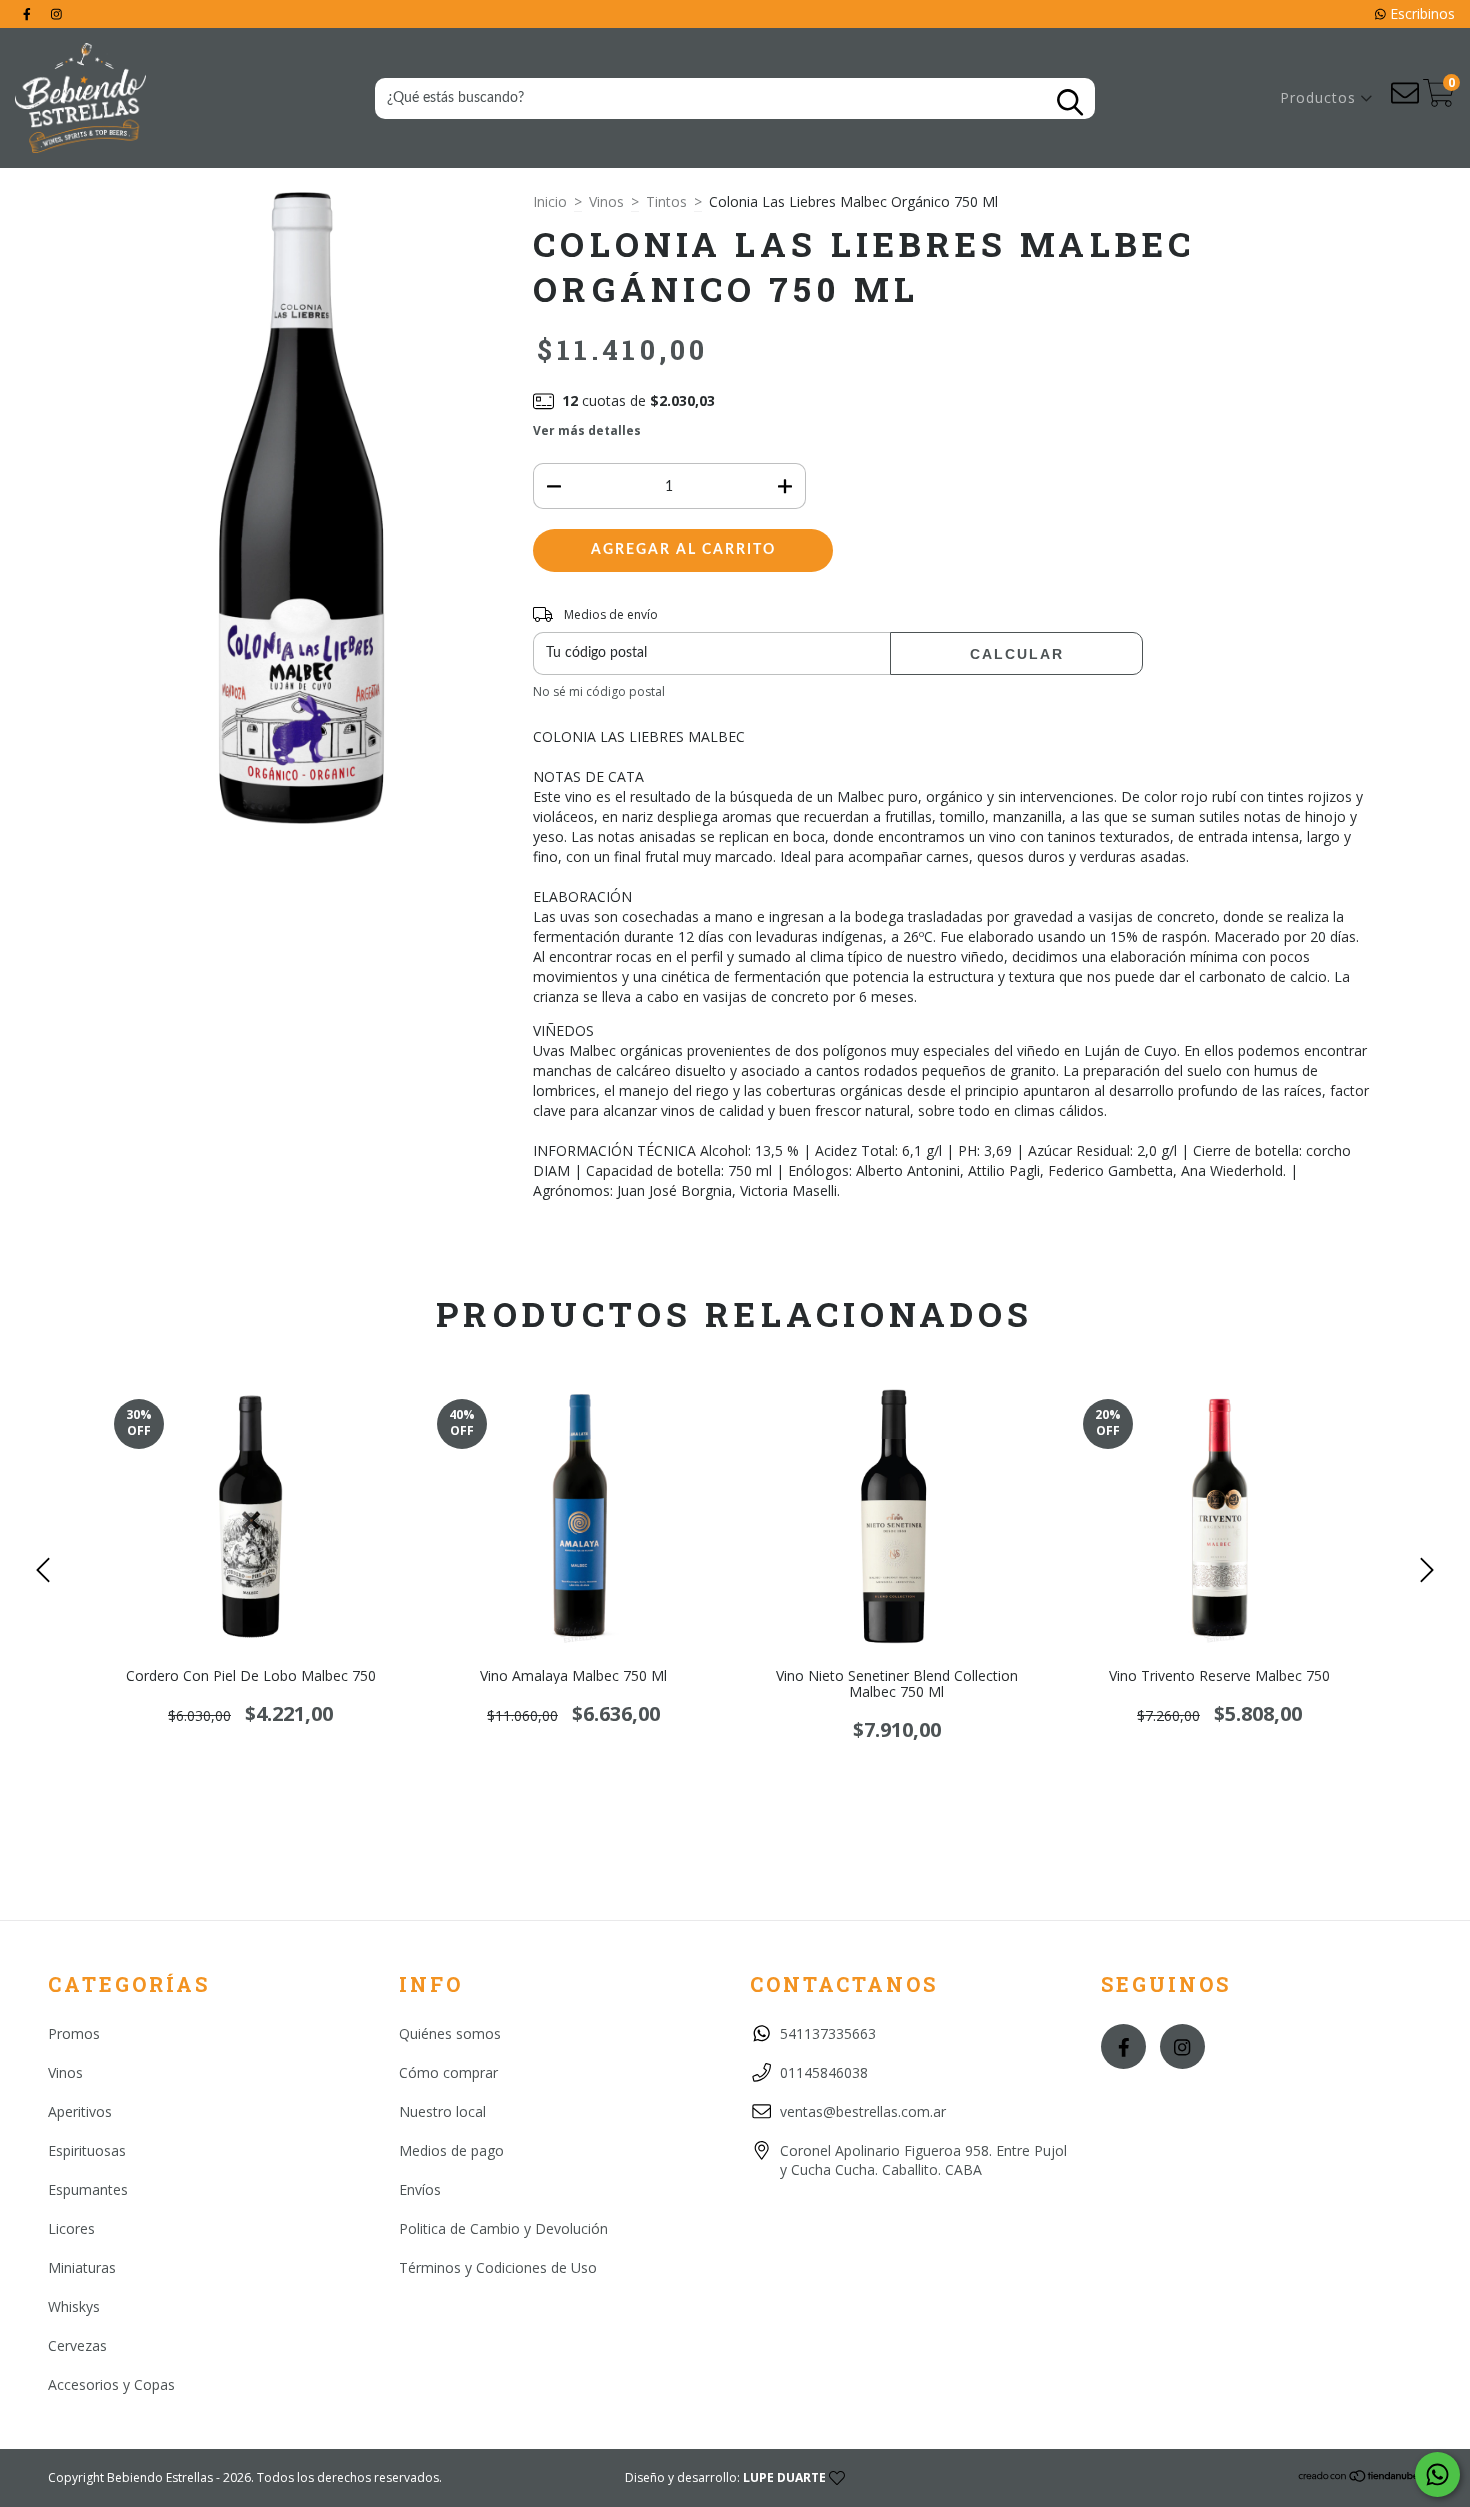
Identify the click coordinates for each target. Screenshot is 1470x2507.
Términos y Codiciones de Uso (498, 2267)
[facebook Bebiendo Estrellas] (29, 13)
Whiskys (74, 2306)
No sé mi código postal (599, 691)
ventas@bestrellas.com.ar (863, 2111)
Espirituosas (87, 2150)
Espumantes (88, 2189)
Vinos (606, 201)
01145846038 (824, 2072)
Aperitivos (80, 2111)
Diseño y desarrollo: (725, 2477)
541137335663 (828, 2033)
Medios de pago (451, 2150)
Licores (71, 2228)
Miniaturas (82, 2267)
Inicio (550, 201)
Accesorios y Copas (111, 2384)
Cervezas (77, 2345)
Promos (74, 2033)
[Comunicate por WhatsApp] (1437, 2474)
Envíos (420, 2189)
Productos (1320, 97)
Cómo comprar (448, 2072)
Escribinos (1420, 13)
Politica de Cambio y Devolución (503, 2228)
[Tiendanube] (1359, 2478)
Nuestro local (442, 2111)
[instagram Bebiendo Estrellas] (56, 13)
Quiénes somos (450, 2033)
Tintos (666, 201)
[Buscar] (1070, 102)
